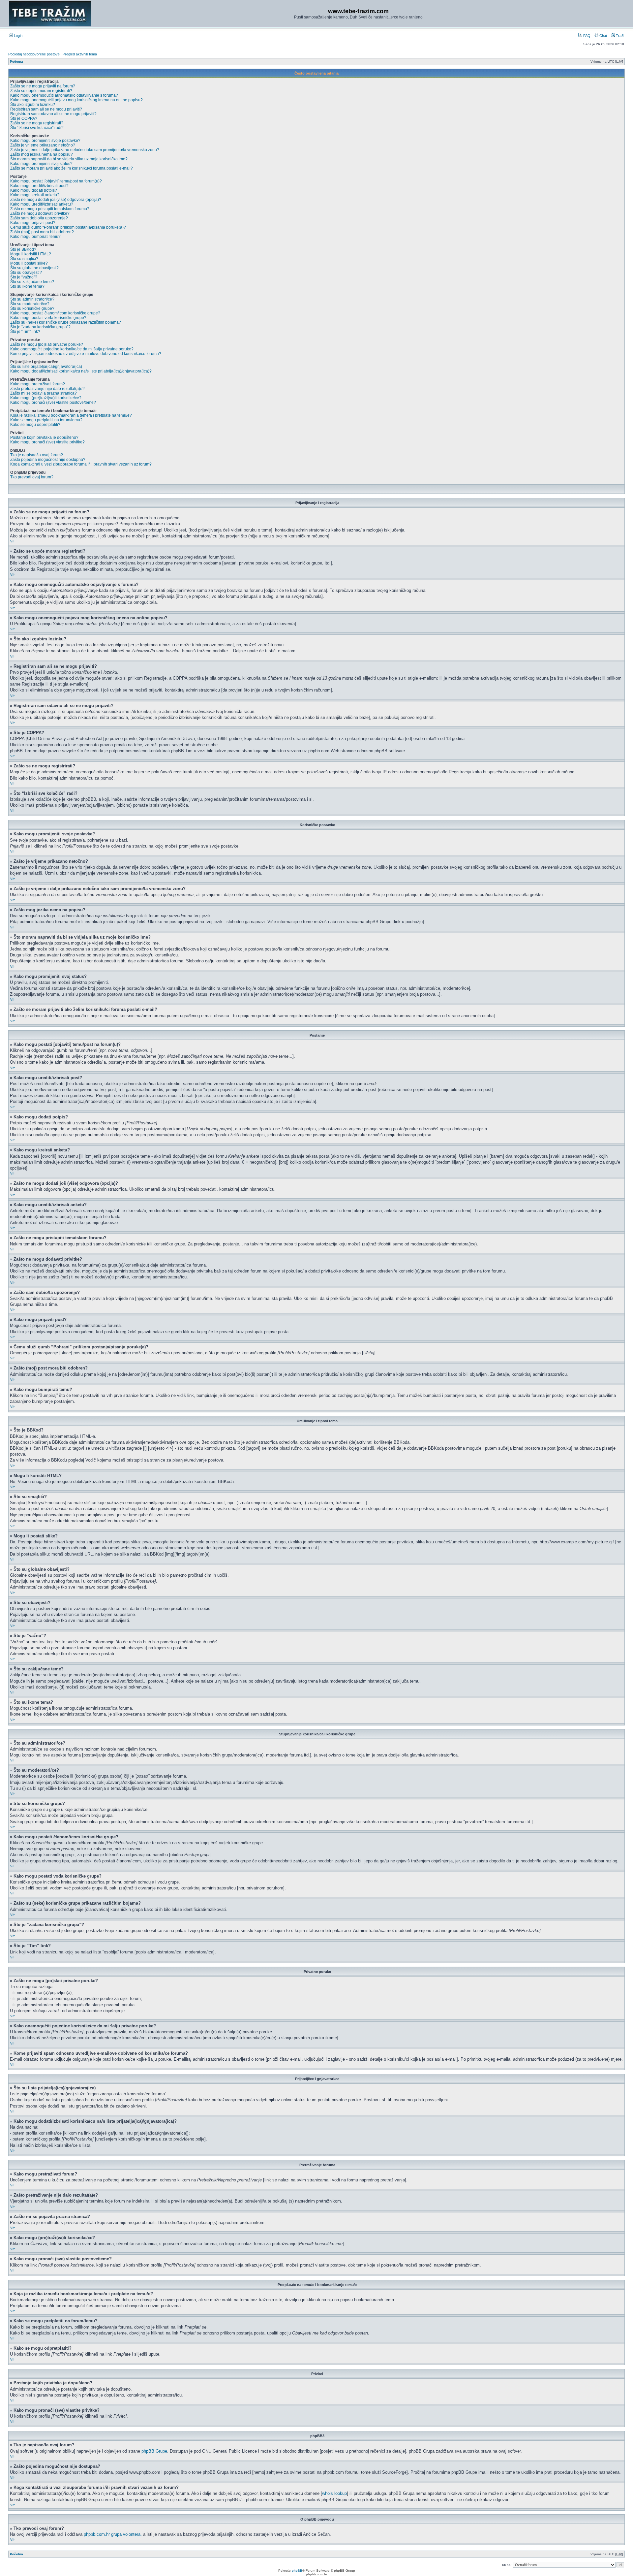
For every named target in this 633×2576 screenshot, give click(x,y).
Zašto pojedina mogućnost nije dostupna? (48, 460)
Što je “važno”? (24, 277)
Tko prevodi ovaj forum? (32, 477)
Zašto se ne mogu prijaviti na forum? (43, 86)
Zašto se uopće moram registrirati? (41, 91)
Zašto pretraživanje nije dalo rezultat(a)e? (47, 389)
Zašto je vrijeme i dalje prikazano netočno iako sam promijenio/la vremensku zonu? (85, 150)
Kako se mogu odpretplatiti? (35, 425)
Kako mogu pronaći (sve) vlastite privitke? (47, 442)
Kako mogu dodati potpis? (34, 190)
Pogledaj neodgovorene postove (34, 54)
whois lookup (334, 2493)
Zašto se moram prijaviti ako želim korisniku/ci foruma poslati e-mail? (72, 168)
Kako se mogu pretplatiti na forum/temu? (46, 420)
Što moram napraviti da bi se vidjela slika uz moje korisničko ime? (69, 159)
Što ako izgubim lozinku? (33, 105)
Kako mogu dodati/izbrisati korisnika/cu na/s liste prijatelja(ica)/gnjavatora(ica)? (81, 371)
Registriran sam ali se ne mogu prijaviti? (46, 109)
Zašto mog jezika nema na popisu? (42, 154)
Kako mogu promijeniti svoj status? (41, 164)
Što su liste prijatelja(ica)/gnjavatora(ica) (46, 367)
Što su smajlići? (24, 259)
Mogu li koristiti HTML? (31, 254)
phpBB (297, 2571)
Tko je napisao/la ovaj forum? (37, 455)
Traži (619, 36)
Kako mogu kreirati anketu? (35, 195)
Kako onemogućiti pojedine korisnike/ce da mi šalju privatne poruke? (72, 349)
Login (18, 36)
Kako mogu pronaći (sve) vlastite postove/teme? (53, 402)
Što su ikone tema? (27, 286)
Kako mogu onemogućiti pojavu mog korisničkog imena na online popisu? (76, 100)
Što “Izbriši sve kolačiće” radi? (37, 128)
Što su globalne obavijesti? (34, 268)
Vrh (13, 541)
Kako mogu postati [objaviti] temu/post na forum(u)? (56, 181)
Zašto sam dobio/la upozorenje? (39, 218)
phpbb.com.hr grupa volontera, (113, 2534)
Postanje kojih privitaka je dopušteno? (44, 437)
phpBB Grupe (154, 2451)
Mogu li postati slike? (29, 263)
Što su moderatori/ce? (30, 304)
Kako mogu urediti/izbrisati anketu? (42, 204)
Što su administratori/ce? (32, 299)
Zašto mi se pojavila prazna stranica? (44, 393)
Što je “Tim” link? (25, 332)
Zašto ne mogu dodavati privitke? (40, 213)
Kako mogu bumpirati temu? (35, 237)
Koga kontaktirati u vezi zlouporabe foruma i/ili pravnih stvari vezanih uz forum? (81, 464)
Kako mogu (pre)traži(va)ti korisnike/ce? (46, 398)
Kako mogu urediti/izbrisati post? (39, 186)
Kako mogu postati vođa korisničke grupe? (48, 318)
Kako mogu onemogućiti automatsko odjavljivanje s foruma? (64, 95)
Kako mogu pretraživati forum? (38, 384)
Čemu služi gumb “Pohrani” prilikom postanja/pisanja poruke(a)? (68, 227)
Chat (603, 36)
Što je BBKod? (23, 249)
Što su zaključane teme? (32, 282)
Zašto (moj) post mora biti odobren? (42, 232)
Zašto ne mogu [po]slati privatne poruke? (47, 344)
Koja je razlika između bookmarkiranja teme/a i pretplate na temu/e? (71, 415)
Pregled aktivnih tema (80, 54)
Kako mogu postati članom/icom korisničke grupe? (55, 313)
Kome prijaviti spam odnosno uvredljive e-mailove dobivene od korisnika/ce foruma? (86, 354)
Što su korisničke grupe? (32, 308)
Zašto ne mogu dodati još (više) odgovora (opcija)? (56, 200)
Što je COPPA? (24, 118)
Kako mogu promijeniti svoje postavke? (45, 141)
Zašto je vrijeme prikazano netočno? (43, 145)
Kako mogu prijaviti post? (33, 223)
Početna (16, 62)
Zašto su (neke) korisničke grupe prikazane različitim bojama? (66, 322)
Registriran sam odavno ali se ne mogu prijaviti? (53, 114)
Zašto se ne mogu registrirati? (37, 123)
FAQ (586, 36)
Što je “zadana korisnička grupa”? (40, 327)
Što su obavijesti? (26, 273)
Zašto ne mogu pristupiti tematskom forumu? (50, 209)
